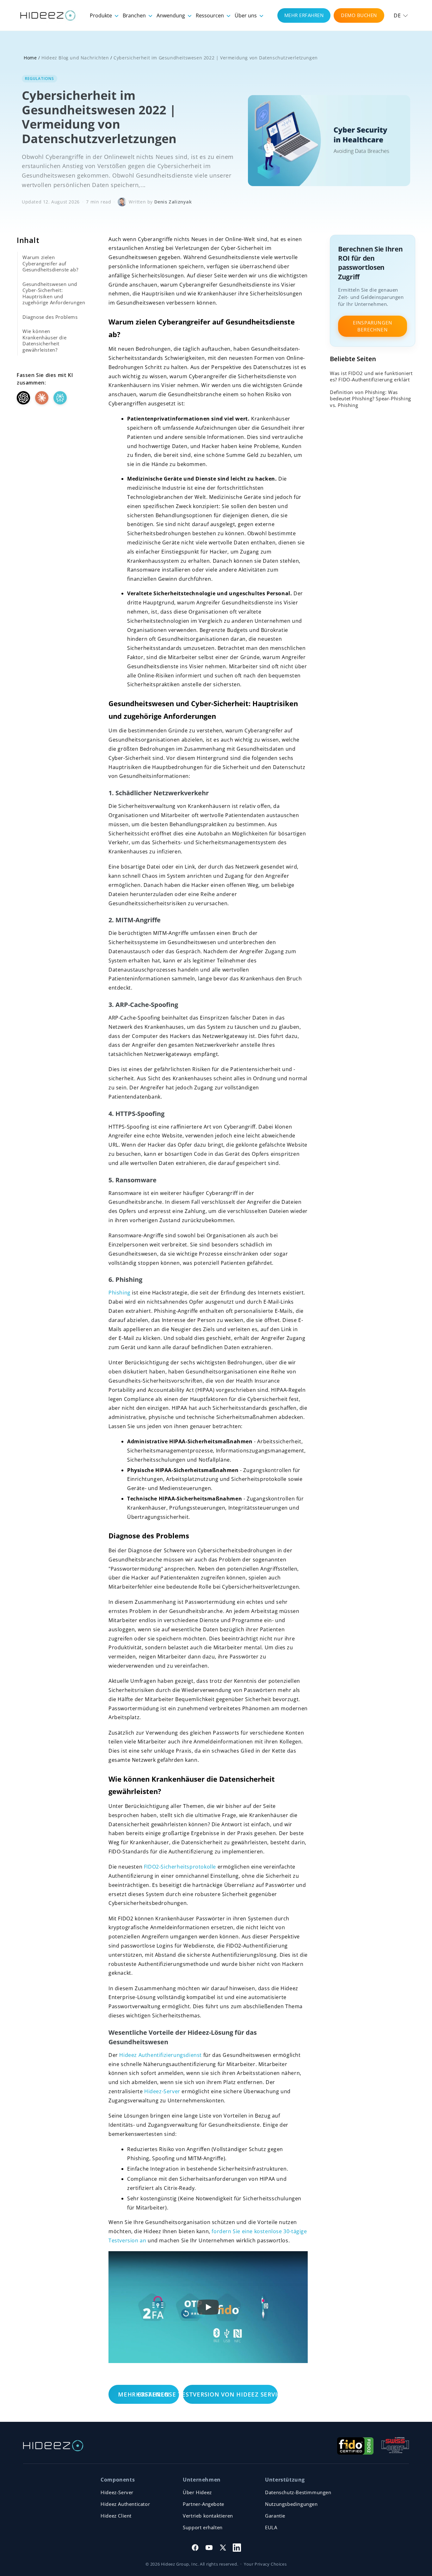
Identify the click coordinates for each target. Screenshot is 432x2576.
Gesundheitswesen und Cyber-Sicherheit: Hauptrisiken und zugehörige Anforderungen (54, 293)
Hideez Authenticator (125, 2504)
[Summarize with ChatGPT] (23, 398)
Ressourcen (210, 15)
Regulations (40, 79)
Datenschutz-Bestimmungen (298, 2492)
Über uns (246, 15)
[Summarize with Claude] (42, 398)
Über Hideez (197, 2492)
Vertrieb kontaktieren (208, 2516)
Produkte (102, 15)
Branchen (135, 15)
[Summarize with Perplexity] (60, 398)
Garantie (275, 2516)
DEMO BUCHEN (359, 15)
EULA (271, 2527)
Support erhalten (203, 2527)
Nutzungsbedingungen (291, 2504)
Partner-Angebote (204, 2504)
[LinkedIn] (237, 2548)
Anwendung (171, 15)
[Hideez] (53, 2446)
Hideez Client (116, 2516)
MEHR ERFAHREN (304, 15)
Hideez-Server (162, 2091)
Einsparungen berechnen (373, 326)
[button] (401, 15)
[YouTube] (209, 2548)
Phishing (120, 1293)
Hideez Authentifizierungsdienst (160, 2055)
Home (30, 58)
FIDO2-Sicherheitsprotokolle (180, 1867)
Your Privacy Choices (265, 2564)
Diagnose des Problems (50, 317)
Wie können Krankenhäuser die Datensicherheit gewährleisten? (44, 340)
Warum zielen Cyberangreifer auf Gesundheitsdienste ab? (50, 263)
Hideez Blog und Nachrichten (75, 58)
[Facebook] (195, 2548)
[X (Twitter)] (223, 2548)
